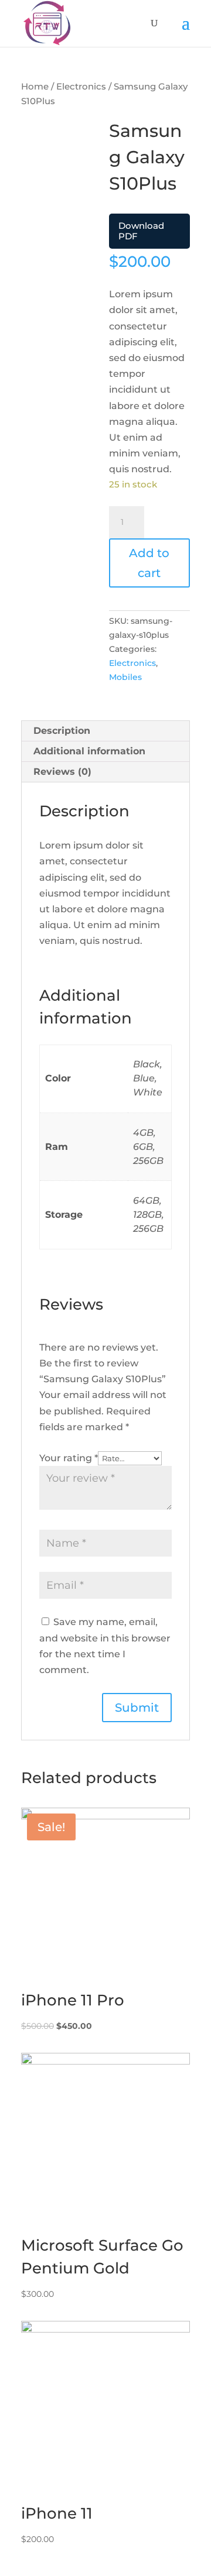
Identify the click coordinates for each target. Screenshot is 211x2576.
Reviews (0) (62, 772)
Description (62, 731)
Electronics (81, 87)
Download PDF (141, 231)
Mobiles (125, 677)
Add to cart (149, 563)
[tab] (105, 731)
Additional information (89, 751)
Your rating (69, 1458)
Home (35, 87)
